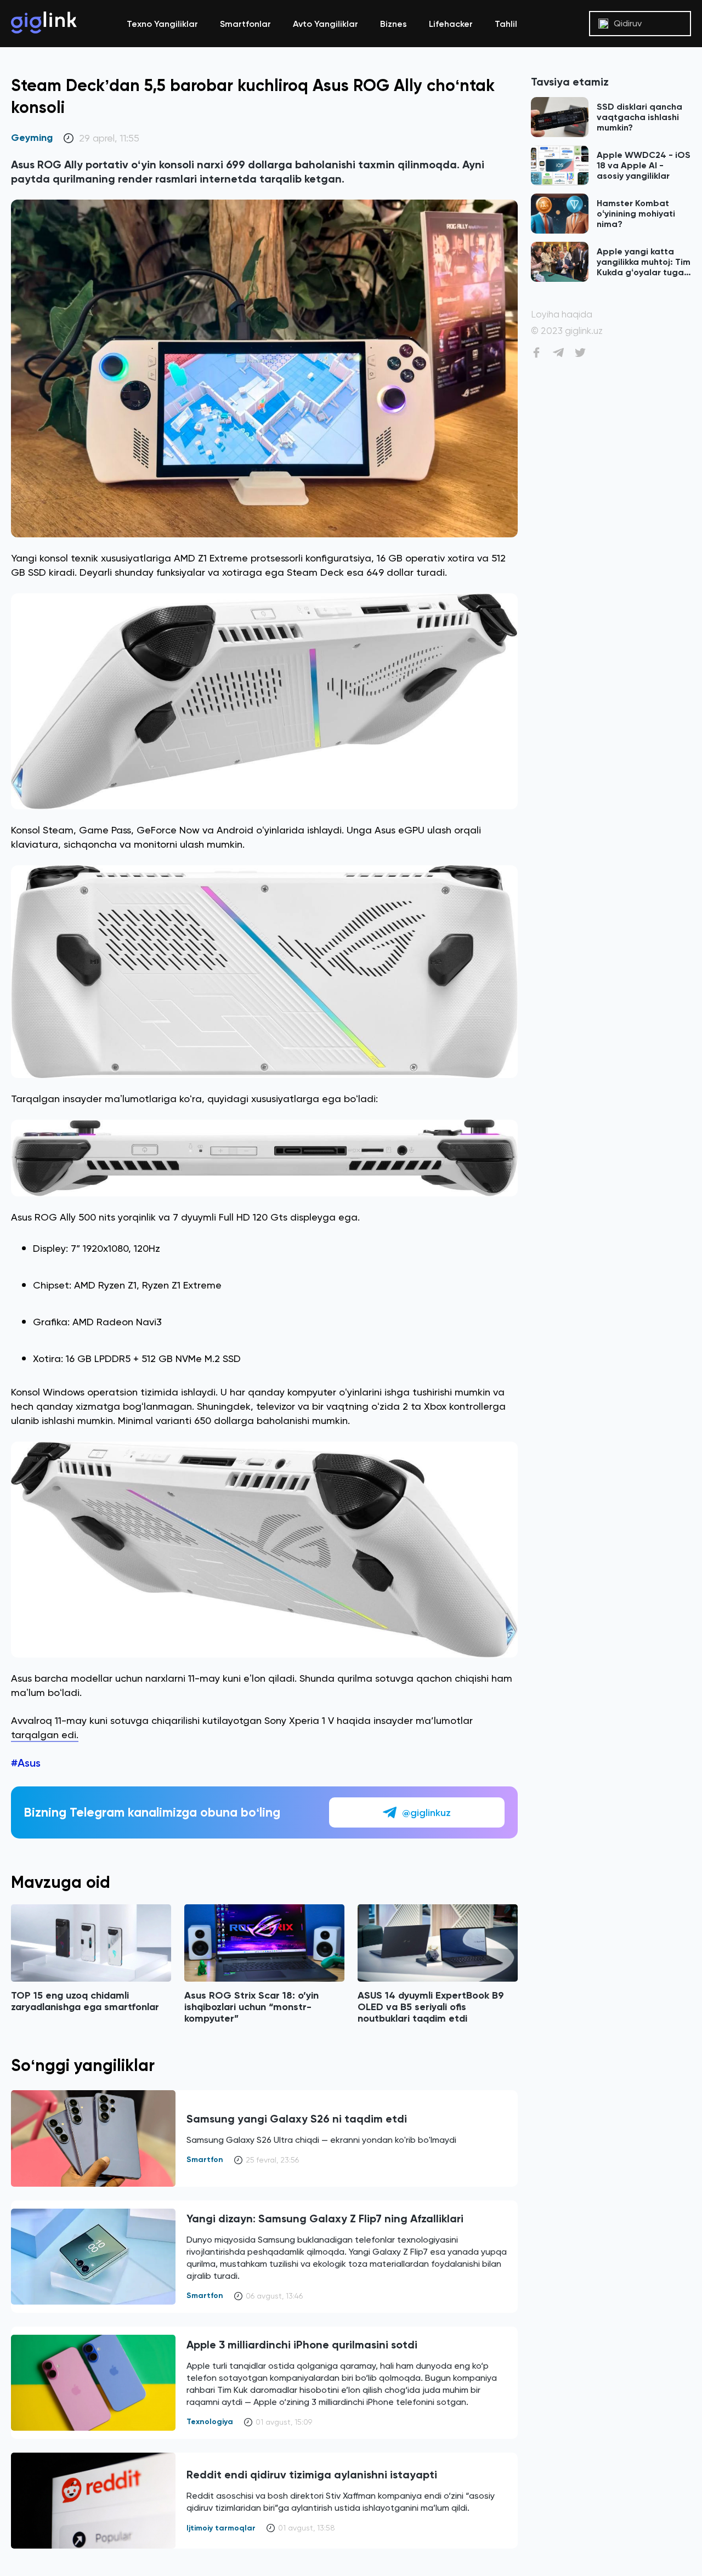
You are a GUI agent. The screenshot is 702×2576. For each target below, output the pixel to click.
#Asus (26, 1763)
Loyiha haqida (562, 314)
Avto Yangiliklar (325, 24)
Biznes (394, 24)
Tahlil (506, 24)
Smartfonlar (245, 24)
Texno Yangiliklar (162, 24)
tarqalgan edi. (45, 1735)
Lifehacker (451, 24)
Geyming (32, 138)
